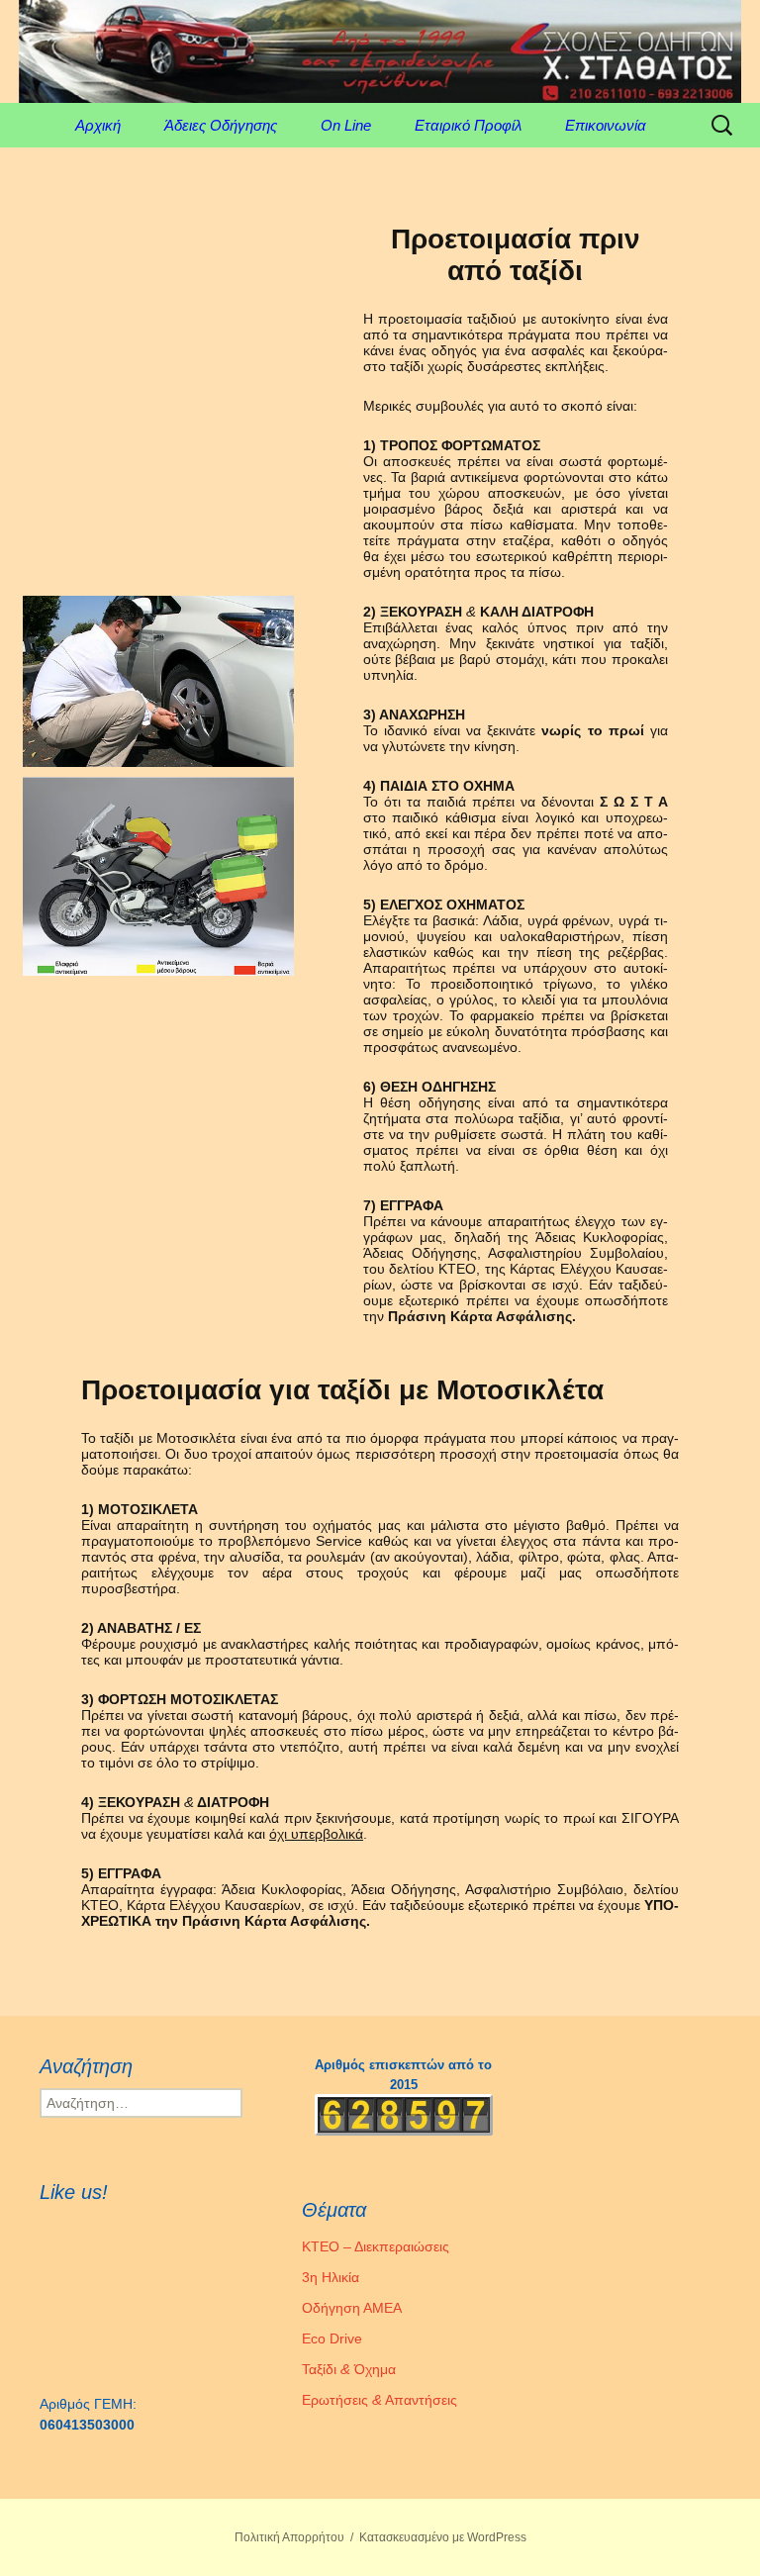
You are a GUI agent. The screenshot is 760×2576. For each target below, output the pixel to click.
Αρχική (98, 125)
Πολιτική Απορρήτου (289, 2537)
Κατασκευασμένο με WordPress (443, 2537)
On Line (346, 125)
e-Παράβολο (39, 10)
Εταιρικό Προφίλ (468, 125)
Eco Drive (332, 2338)
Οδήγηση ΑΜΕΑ (352, 2308)
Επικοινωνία (606, 125)
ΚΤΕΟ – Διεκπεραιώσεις (376, 2246)
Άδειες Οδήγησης (221, 125)
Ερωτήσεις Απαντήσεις (380, 2400)
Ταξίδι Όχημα (349, 2369)
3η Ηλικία (331, 2277)
